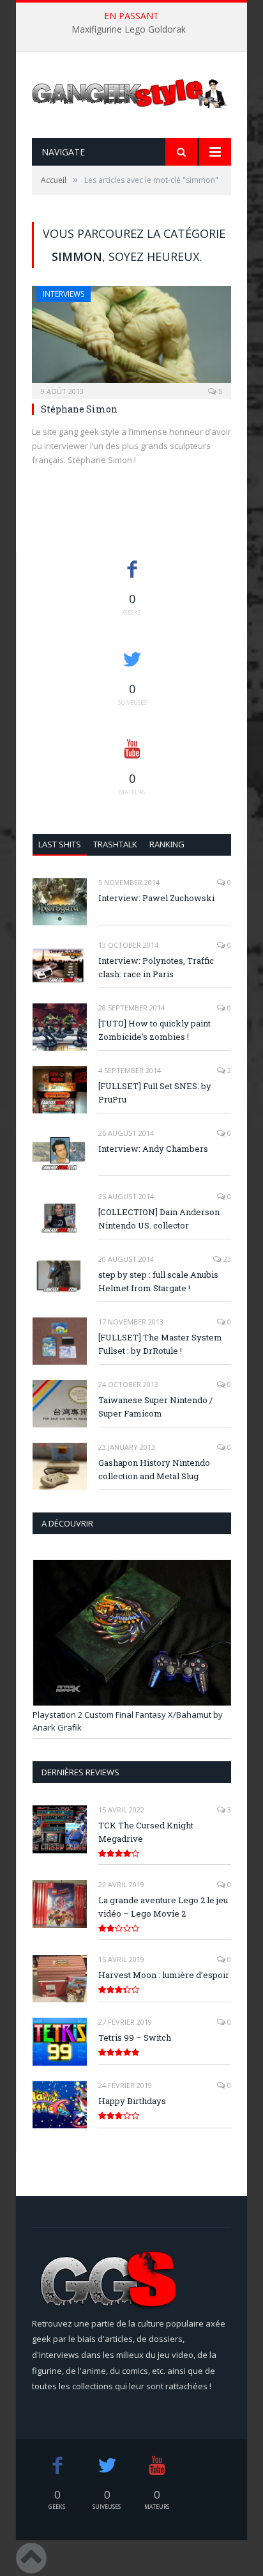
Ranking (167, 844)
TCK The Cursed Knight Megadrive (146, 1832)
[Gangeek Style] (131, 96)
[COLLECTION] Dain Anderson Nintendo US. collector (159, 1219)
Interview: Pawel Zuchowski (156, 898)
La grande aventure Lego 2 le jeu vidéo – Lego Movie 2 (163, 1907)
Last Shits (60, 844)
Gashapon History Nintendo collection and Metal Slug (154, 1469)
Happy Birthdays (132, 2101)
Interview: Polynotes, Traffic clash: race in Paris (156, 967)
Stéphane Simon (79, 409)
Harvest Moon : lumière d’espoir (164, 1975)
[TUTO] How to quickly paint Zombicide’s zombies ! (154, 1030)
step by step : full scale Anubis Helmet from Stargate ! (158, 1281)
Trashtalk (115, 844)
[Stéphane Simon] (131, 338)
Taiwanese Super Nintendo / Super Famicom (155, 1407)
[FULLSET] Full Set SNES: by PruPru (155, 1093)
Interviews (64, 294)
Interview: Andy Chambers (153, 1149)
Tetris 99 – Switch (135, 2038)
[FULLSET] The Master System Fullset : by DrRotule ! (160, 1344)
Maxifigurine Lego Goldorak (129, 29)
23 (226, 1259)
